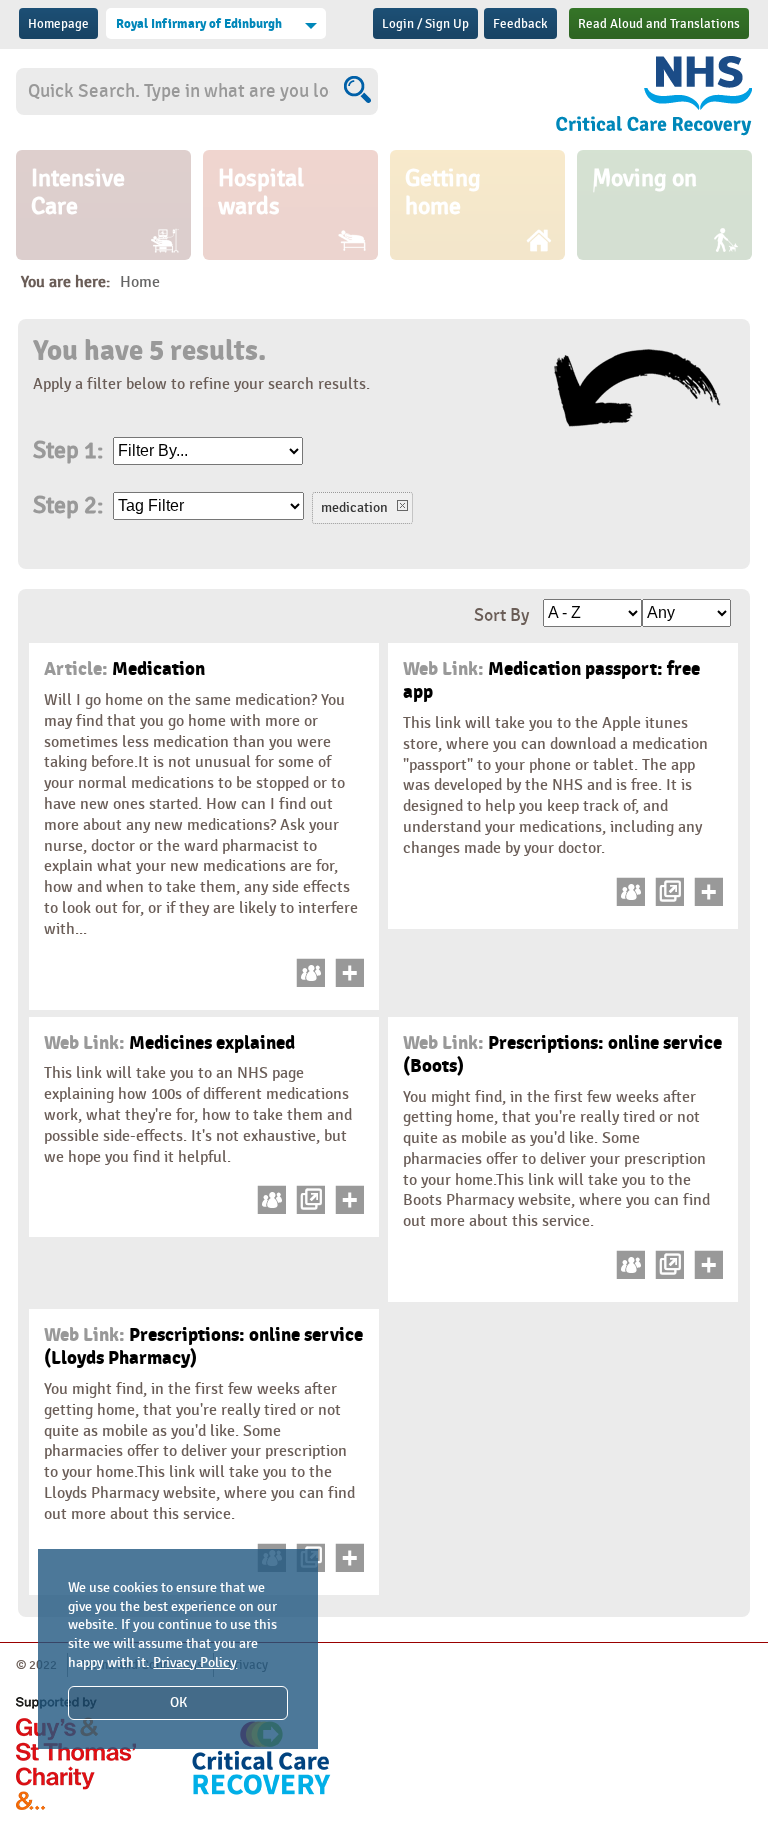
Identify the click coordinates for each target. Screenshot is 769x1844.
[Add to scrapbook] (346, 982)
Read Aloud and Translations (659, 24)
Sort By (501, 615)
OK (178, 1702)
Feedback (520, 24)
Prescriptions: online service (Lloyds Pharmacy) (203, 1346)
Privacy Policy (195, 1662)
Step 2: (68, 506)
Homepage (58, 24)
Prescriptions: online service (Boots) (562, 1054)
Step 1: (68, 451)
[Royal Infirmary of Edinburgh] (643, 99)
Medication (124, 669)
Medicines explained (169, 1043)
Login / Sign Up (425, 24)
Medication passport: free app (551, 680)
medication (354, 507)
